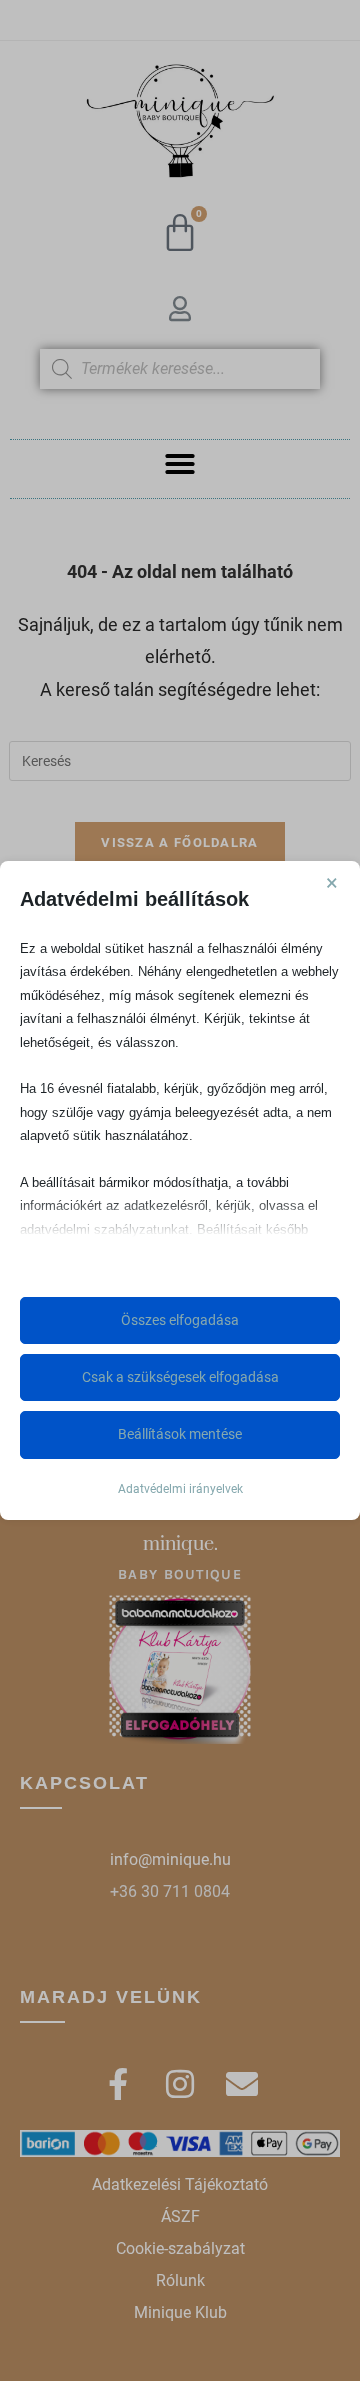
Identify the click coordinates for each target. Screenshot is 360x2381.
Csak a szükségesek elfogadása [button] (180, 1377)
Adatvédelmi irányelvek (180, 1489)
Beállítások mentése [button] (180, 1434)
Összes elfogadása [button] (180, 1320)
